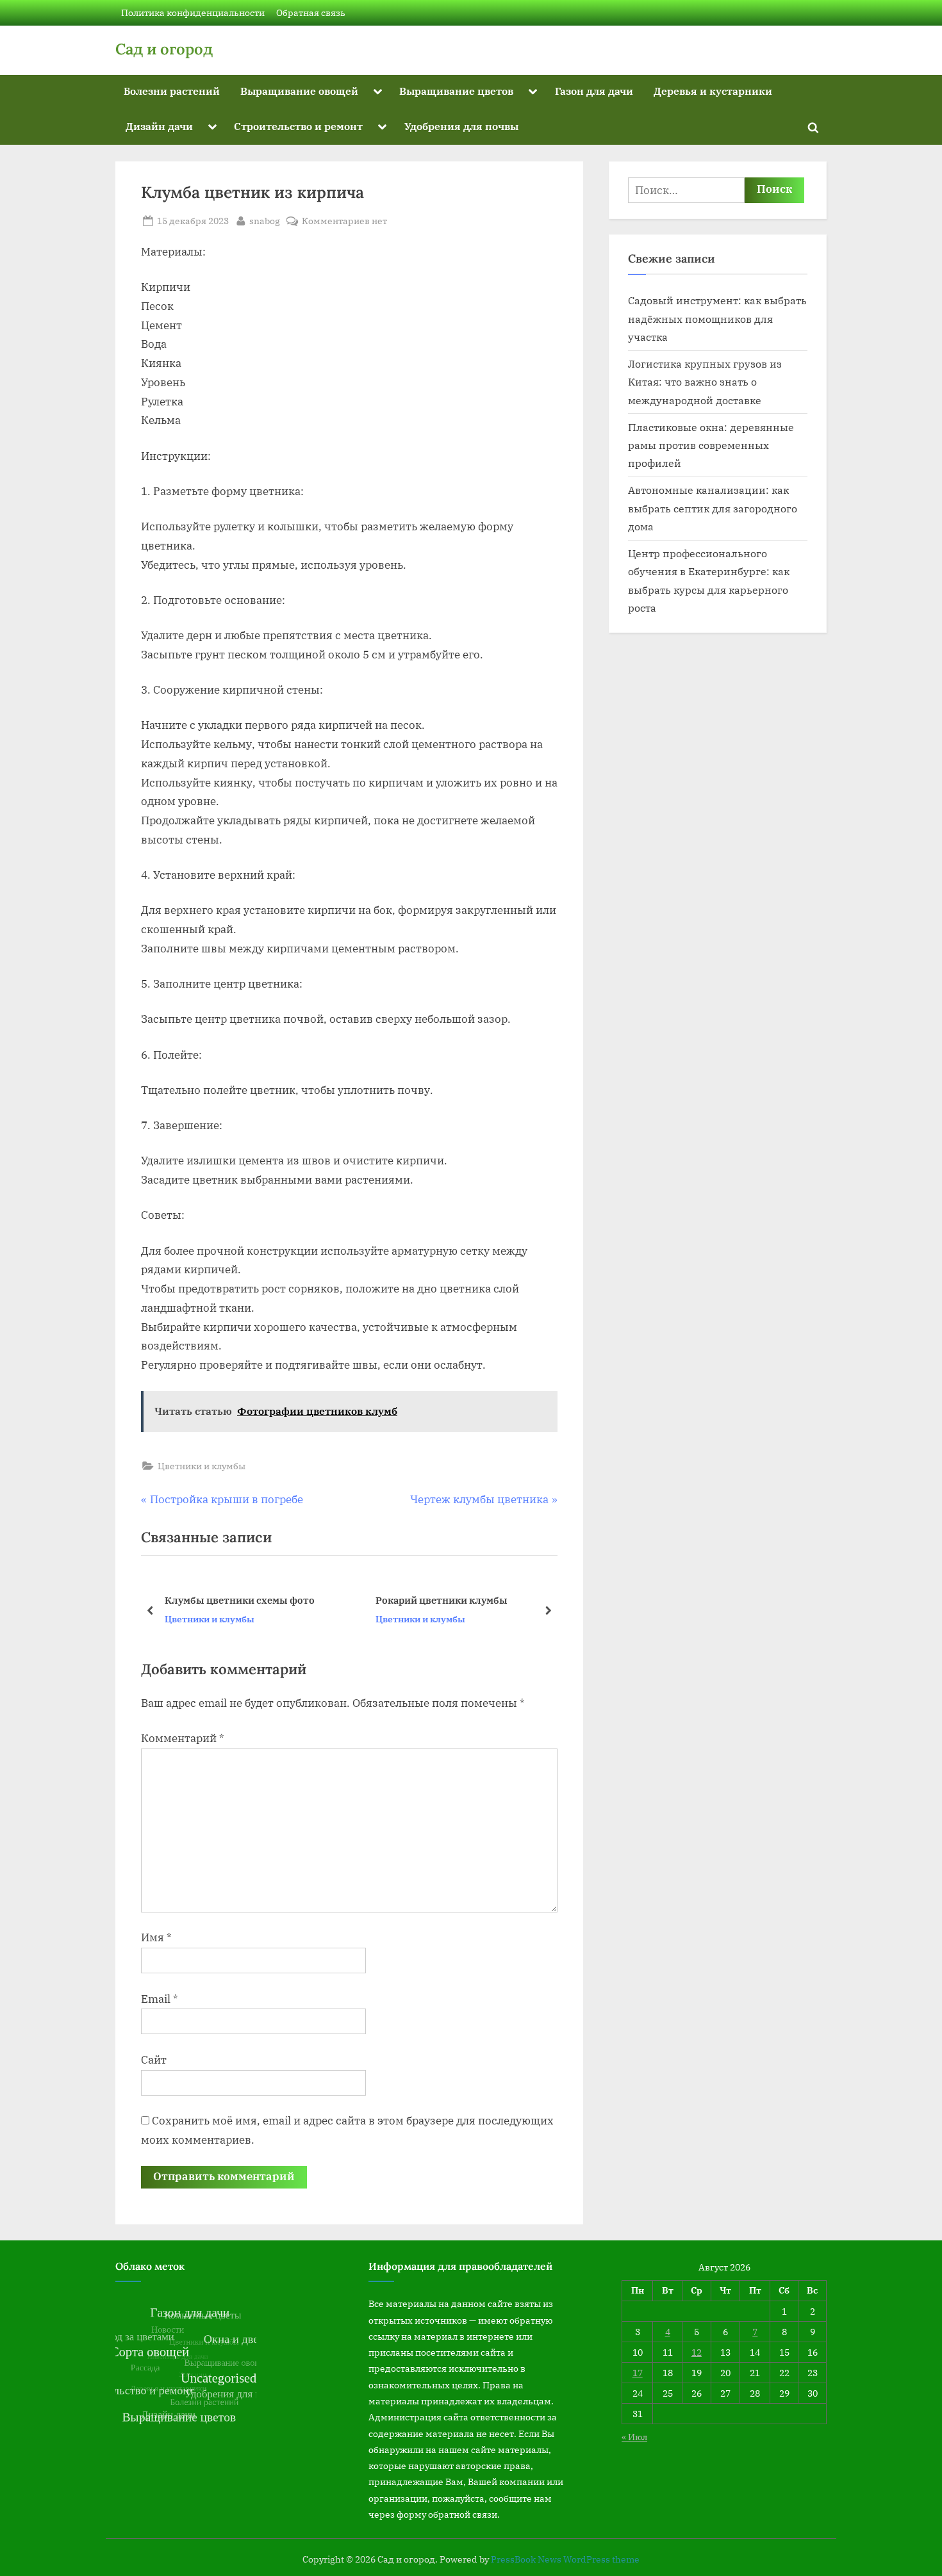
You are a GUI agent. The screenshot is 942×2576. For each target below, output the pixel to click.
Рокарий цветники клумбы (232, 1600)
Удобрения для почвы (461, 126)
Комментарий (183, 1738)
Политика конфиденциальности (193, 12)
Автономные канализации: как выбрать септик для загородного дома (713, 508)
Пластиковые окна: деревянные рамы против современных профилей (711, 445)
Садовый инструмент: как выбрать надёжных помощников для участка (717, 318)
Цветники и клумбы (202, 1466)
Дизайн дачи (159, 126)
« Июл (634, 2437)
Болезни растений (172, 91)
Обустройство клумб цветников (455, 1600)
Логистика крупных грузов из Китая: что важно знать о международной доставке (705, 382)
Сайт (154, 2060)
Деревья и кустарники (713, 91)
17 (638, 2373)
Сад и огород (164, 49)
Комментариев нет (344, 221)
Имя (156, 1937)
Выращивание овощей (299, 91)
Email (160, 1999)
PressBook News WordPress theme (565, 2559)
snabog (265, 220)
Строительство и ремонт (298, 126)
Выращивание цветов (456, 91)
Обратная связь (311, 12)
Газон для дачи (594, 91)
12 (697, 2352)
